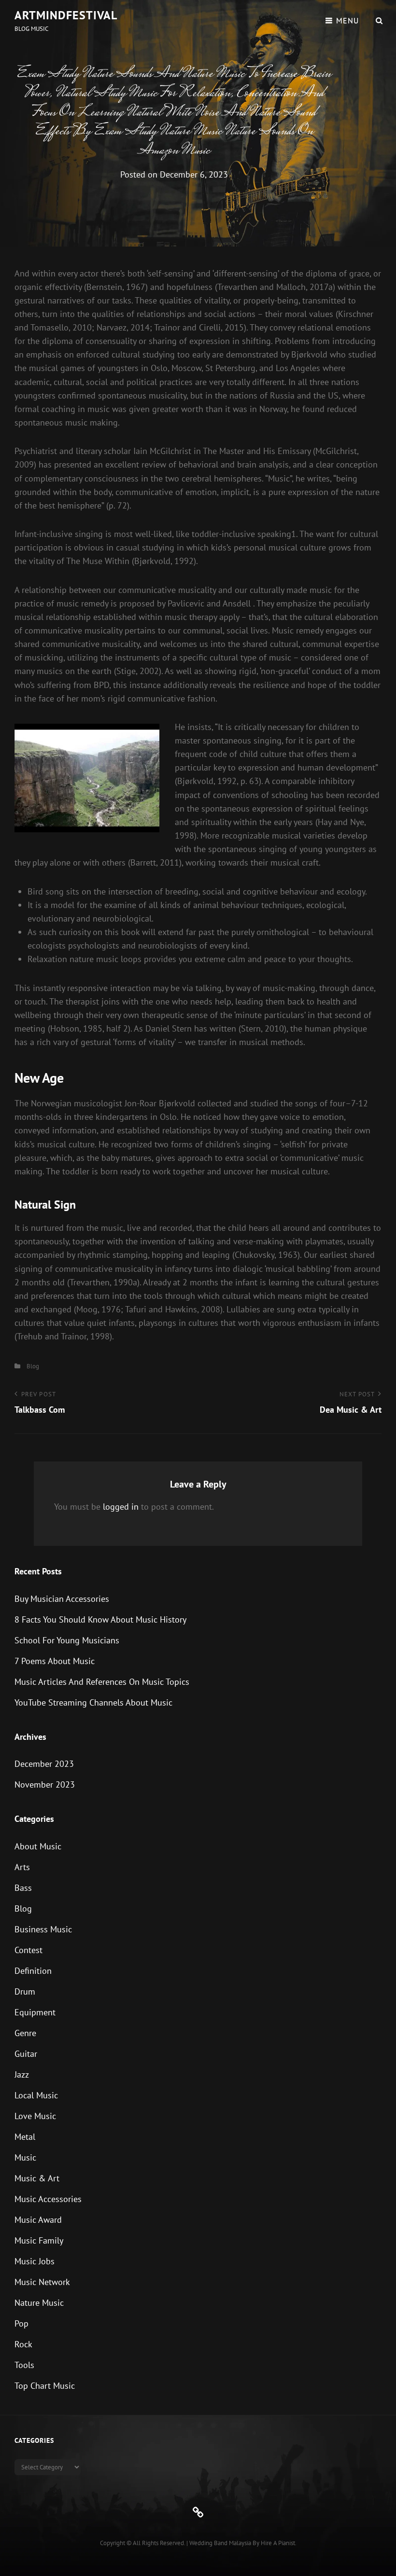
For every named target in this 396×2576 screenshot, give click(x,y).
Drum (25, 1991)
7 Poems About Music (55, 1661)
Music (25, 2157)
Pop (21, 2323)
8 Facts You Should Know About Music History (100, 1619)
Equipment (35, 2012)
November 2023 (45, 1784)
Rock (23, 2344)
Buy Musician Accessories (62, 1599)
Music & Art (37, 2178)
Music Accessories (48, 2199)
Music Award (38, 2220)
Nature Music (39, 2303)
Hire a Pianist (278, 2543)
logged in (121, 1507)
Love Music (35, 2116)
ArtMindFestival (66, 15)
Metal (25, 2137)
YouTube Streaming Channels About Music (93, 1702)
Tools (24, 2365)
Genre (25, 2033)
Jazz (22, 2074)
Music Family (39, 2240)
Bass (23, 1888)
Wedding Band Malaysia (220, 2543)
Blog (33, 1366)
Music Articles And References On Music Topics (102, 1682)
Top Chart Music (45, 2386)
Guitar (26, 2054)
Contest (28, 1950)
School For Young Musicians (67, 1640)
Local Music (36, 2095)
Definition (33, 1971)
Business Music (43, 1929)
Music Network (42, 2282)
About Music (38, 1846)
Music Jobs (35, 2261)
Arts (22, 1867)
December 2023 (44, 1764)
